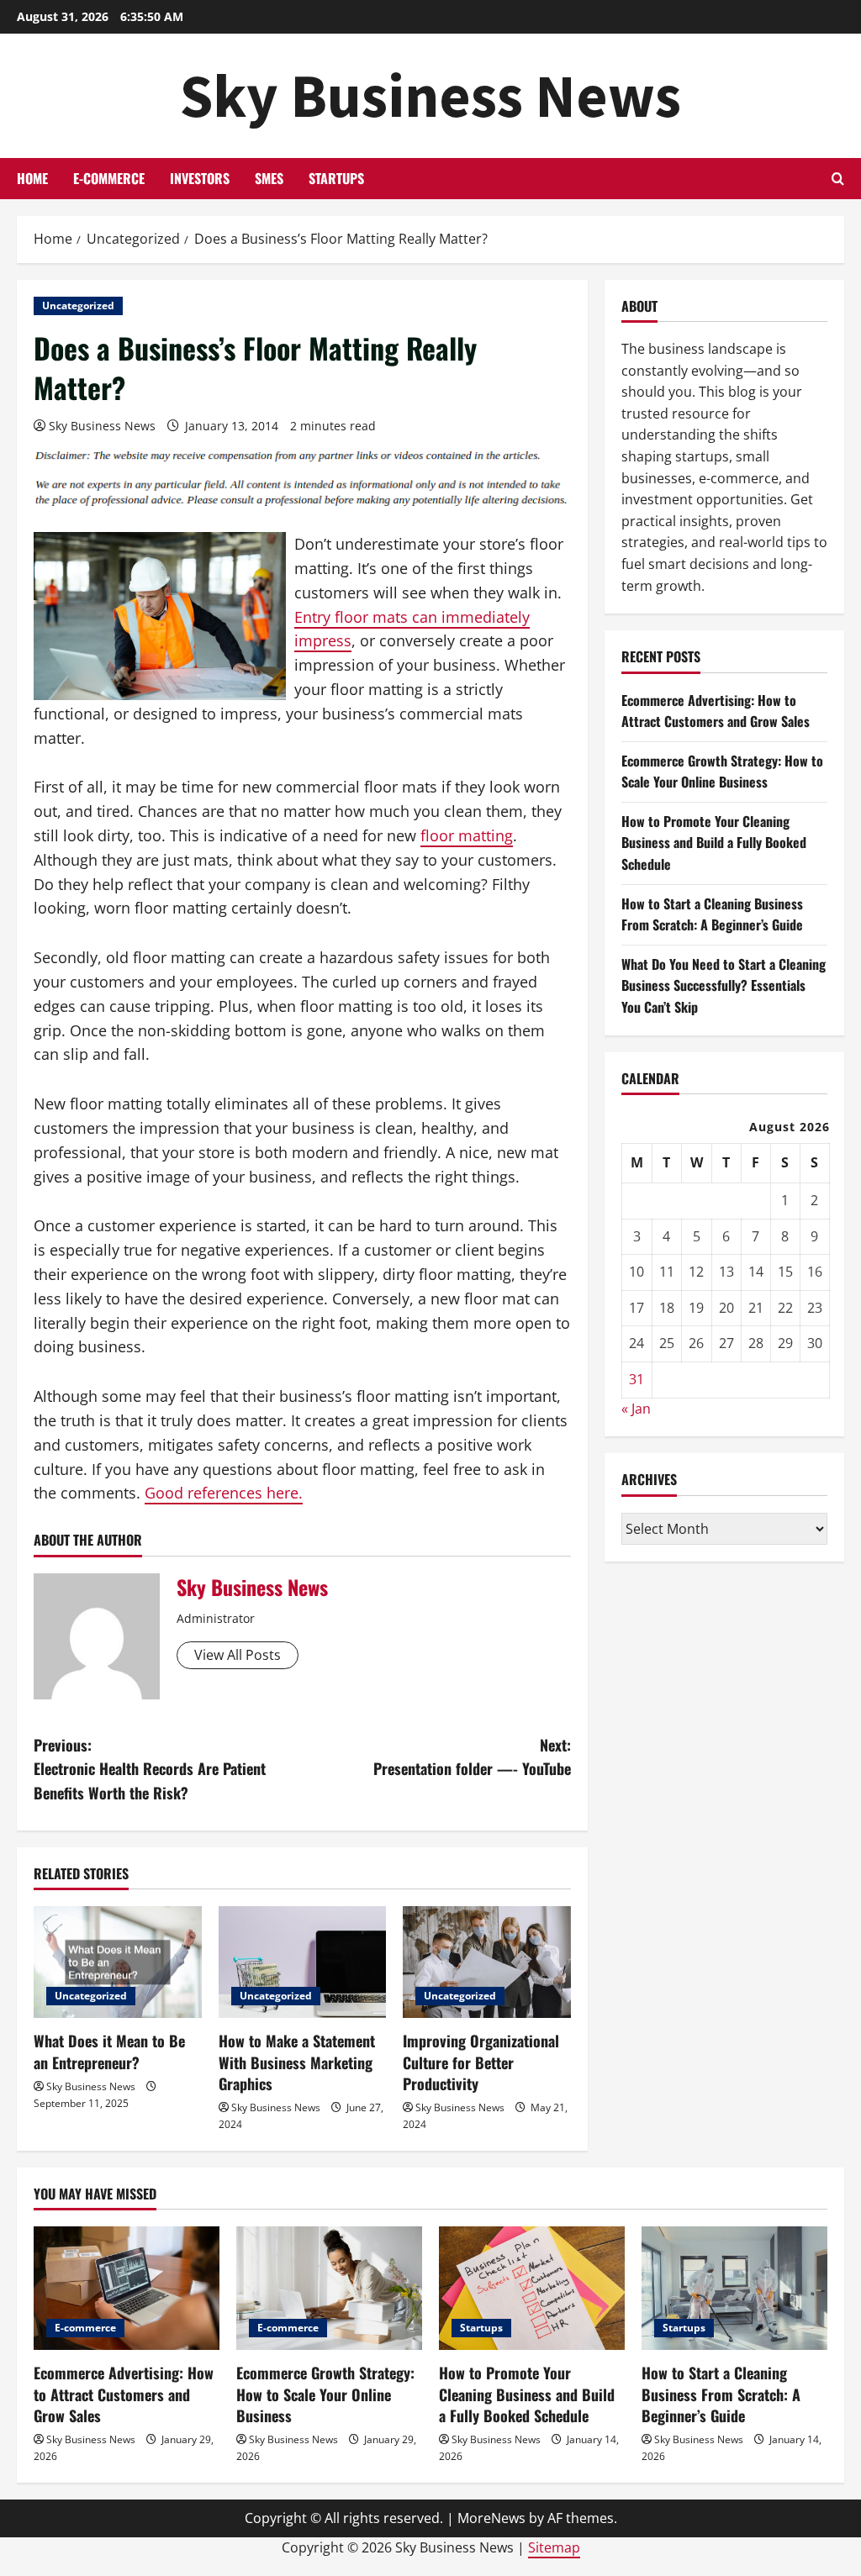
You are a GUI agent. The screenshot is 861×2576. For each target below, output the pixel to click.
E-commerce (109, 178)
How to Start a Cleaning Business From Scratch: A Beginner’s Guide (712, 914)
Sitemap (554, 2547)
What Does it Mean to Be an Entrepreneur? (109, 2051)
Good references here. (224, 1493)
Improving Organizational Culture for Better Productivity (481, 2062)
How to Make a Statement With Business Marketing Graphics (297, 2062)
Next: (472, 1757)
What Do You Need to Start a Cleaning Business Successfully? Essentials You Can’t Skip (724, 985)
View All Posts (238, 1655)
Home (32, 178)
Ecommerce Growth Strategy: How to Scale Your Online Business (722, 772)
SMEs (269, 178)
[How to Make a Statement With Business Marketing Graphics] (303, 1962)
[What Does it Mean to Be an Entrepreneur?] (118, 1962)
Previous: (150, 1769)
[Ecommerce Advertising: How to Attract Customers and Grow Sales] (127, 2288)
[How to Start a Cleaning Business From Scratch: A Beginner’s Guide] (734, 2288)
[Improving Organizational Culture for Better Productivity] (487, 1962)
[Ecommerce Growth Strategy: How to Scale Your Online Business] (329, 2288)
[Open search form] (838, 179)
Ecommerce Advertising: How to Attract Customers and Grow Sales (716, 711)
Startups (336, 178)
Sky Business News (430, 95)
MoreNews (491, 2518)
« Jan (636, 1409)
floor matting (467, 835)
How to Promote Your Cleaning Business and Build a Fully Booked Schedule (714, 843)
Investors (200, 178)
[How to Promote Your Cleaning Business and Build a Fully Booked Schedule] (532, 2288)
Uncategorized (78, 306)
